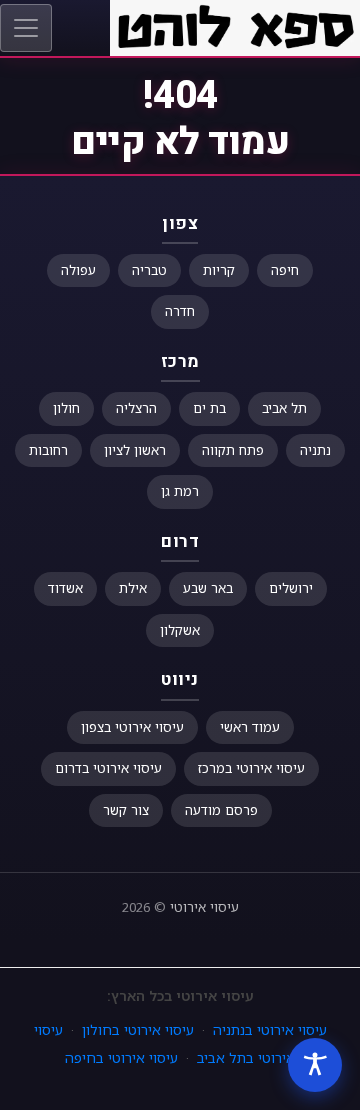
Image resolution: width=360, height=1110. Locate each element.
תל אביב (284, 408)
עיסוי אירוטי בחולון (138, 1029)
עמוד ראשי (250, 727)
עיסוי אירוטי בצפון (132, 727)
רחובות (48, 450)
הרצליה (136, 408)
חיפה (285, 270)
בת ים (209, 408)
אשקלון (180, 630)
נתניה (315, 450)
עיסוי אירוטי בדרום (108, 768)
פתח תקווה (233, 450)
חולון (66, 408)
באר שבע (208, 588)
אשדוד (65, 588)
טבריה (149, 270)
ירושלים (291, 588)
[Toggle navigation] (26, 28)
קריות (219, 270)
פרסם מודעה (221, 810)
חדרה (180, 311)
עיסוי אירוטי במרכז (251, 768)
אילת (133, 588)
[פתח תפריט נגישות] (315, 1065)
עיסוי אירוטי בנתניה (270, 1029)
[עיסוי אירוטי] (235, 26)
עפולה (78, 270)
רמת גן (180, 491)
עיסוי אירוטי (204, 907)
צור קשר (126, 810)
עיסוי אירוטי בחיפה (121, 1057)
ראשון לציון (135, 450)
